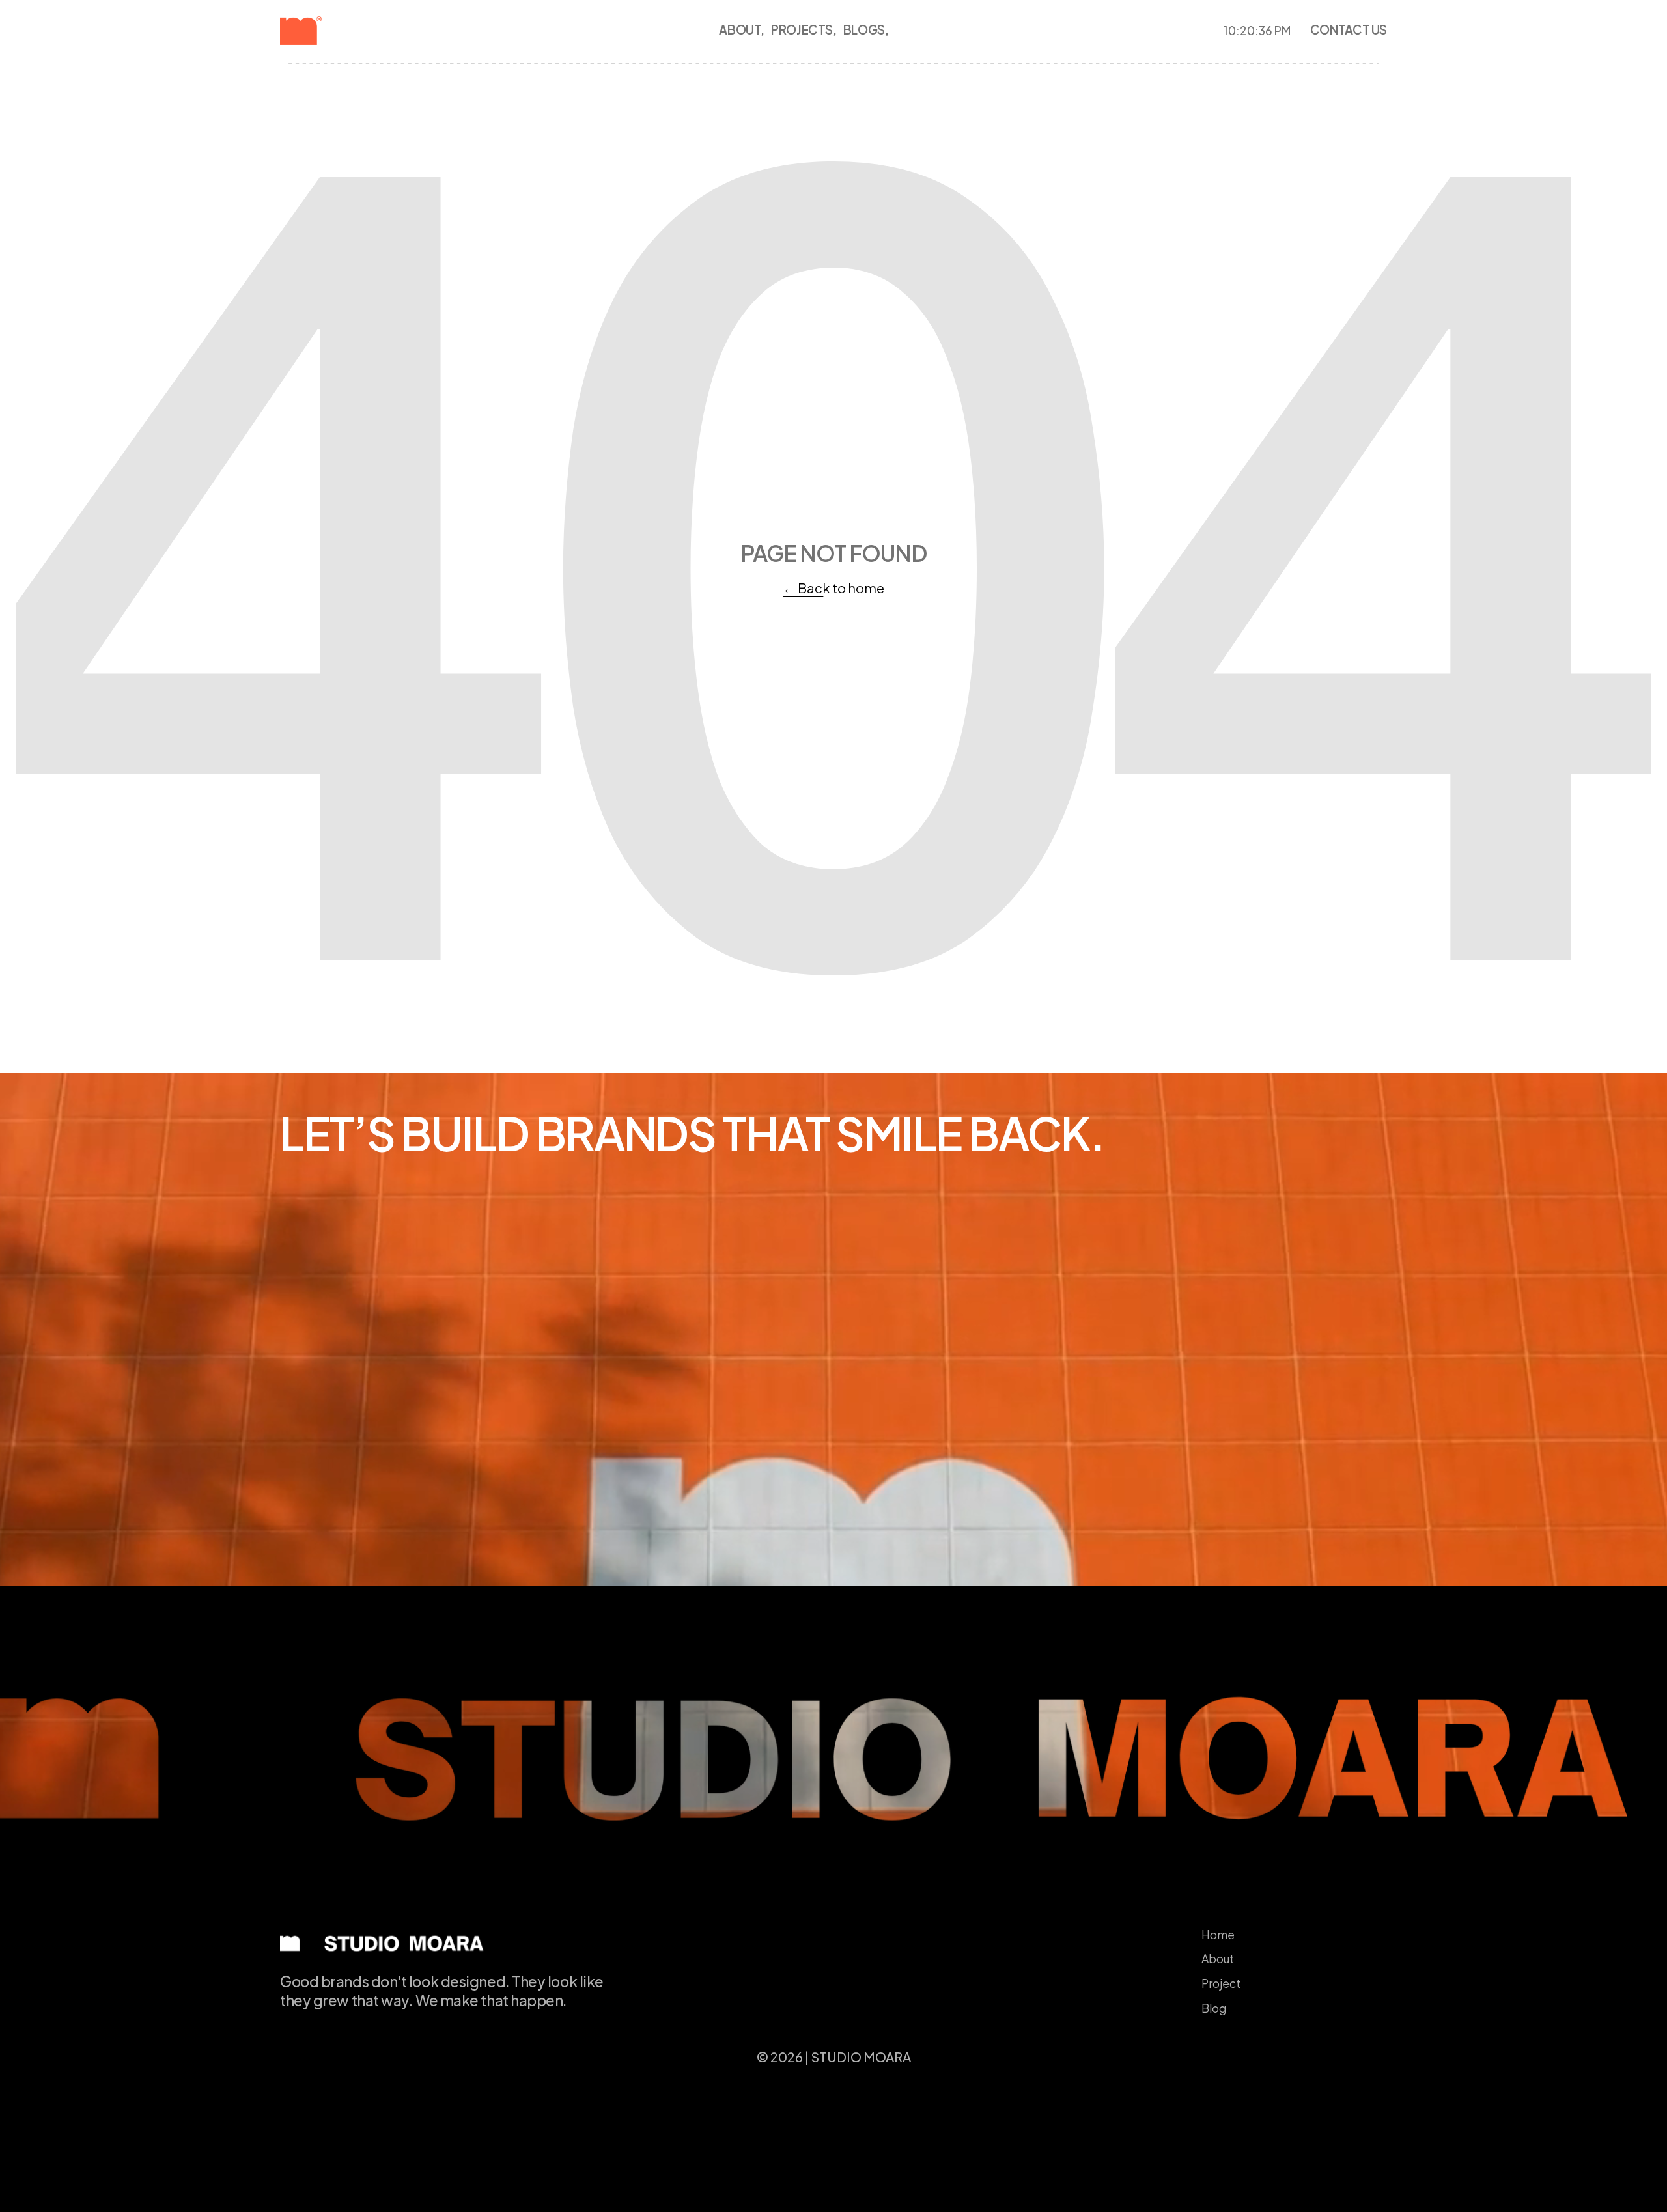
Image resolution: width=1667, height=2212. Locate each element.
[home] (323, 31)
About (1218, 1959)
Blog (1214, 2008)
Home (1218, 1935)
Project (1221, 1983)
